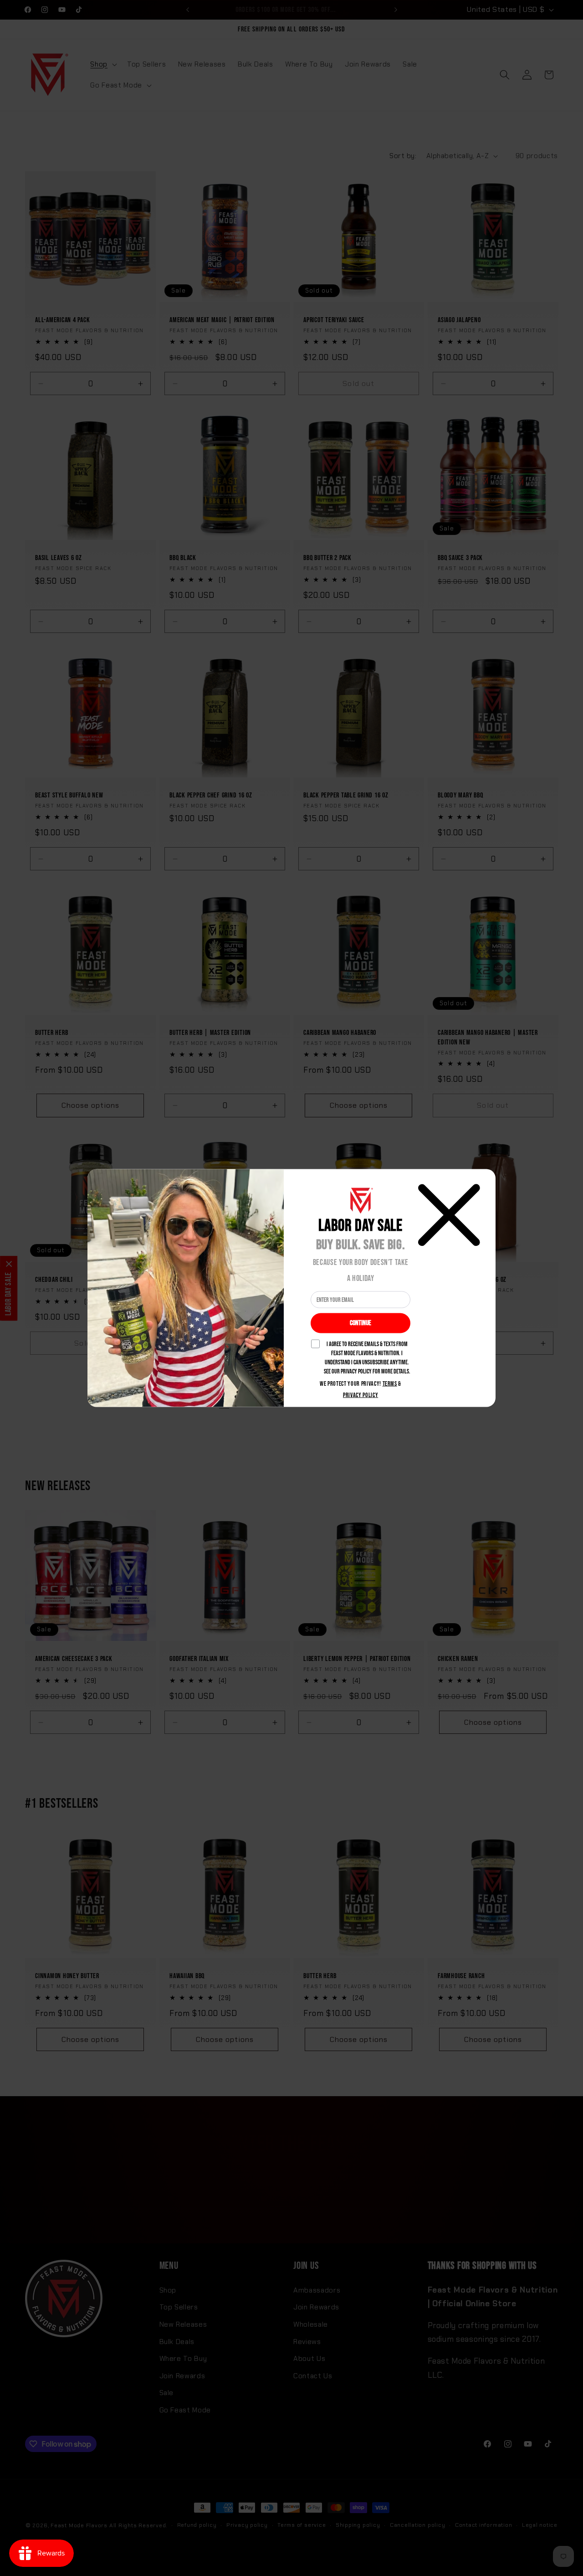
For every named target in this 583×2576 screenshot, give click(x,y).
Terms (390, 1384)
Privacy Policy (361, 1395)
